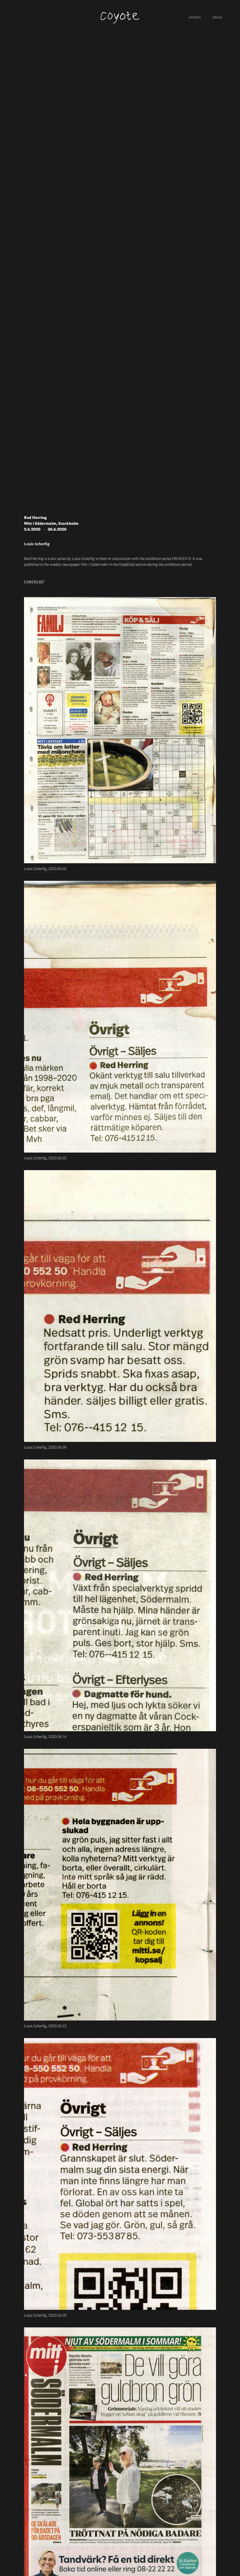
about (217, 18)
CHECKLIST (34, 582)
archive (195, 18)
